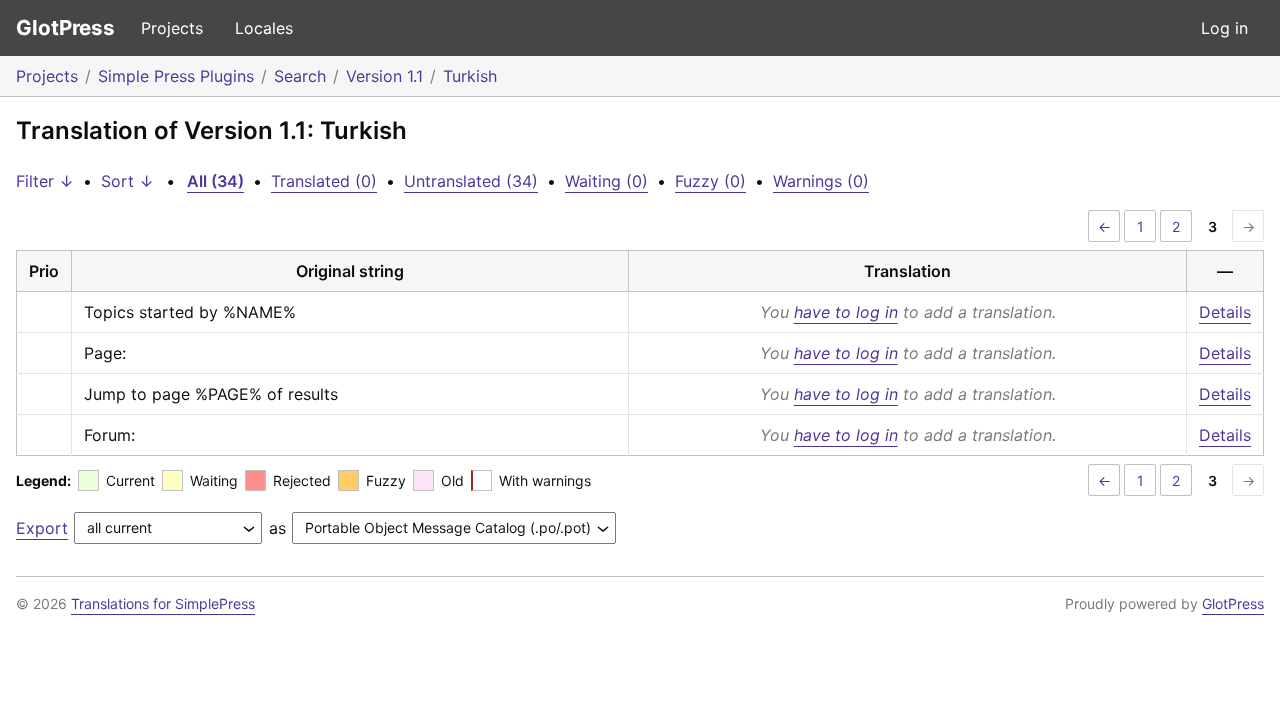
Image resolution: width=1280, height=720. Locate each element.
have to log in (846, 312)
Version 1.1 (384, 76)
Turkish (470, 76)
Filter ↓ (45, 181)
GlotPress (65, 27)
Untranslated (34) (471, 181)
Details (1225, 312)
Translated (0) (324, 181)
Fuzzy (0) (710, 181)
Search (300, 76)
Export (42, 528)
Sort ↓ (127, 181)
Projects (172, 28)
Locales (264, 28)
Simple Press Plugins (176, 76)
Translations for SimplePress (163, 603)
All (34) (215, 181)
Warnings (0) (821, 181)
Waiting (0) (606, 181)
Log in (1224, 28)
